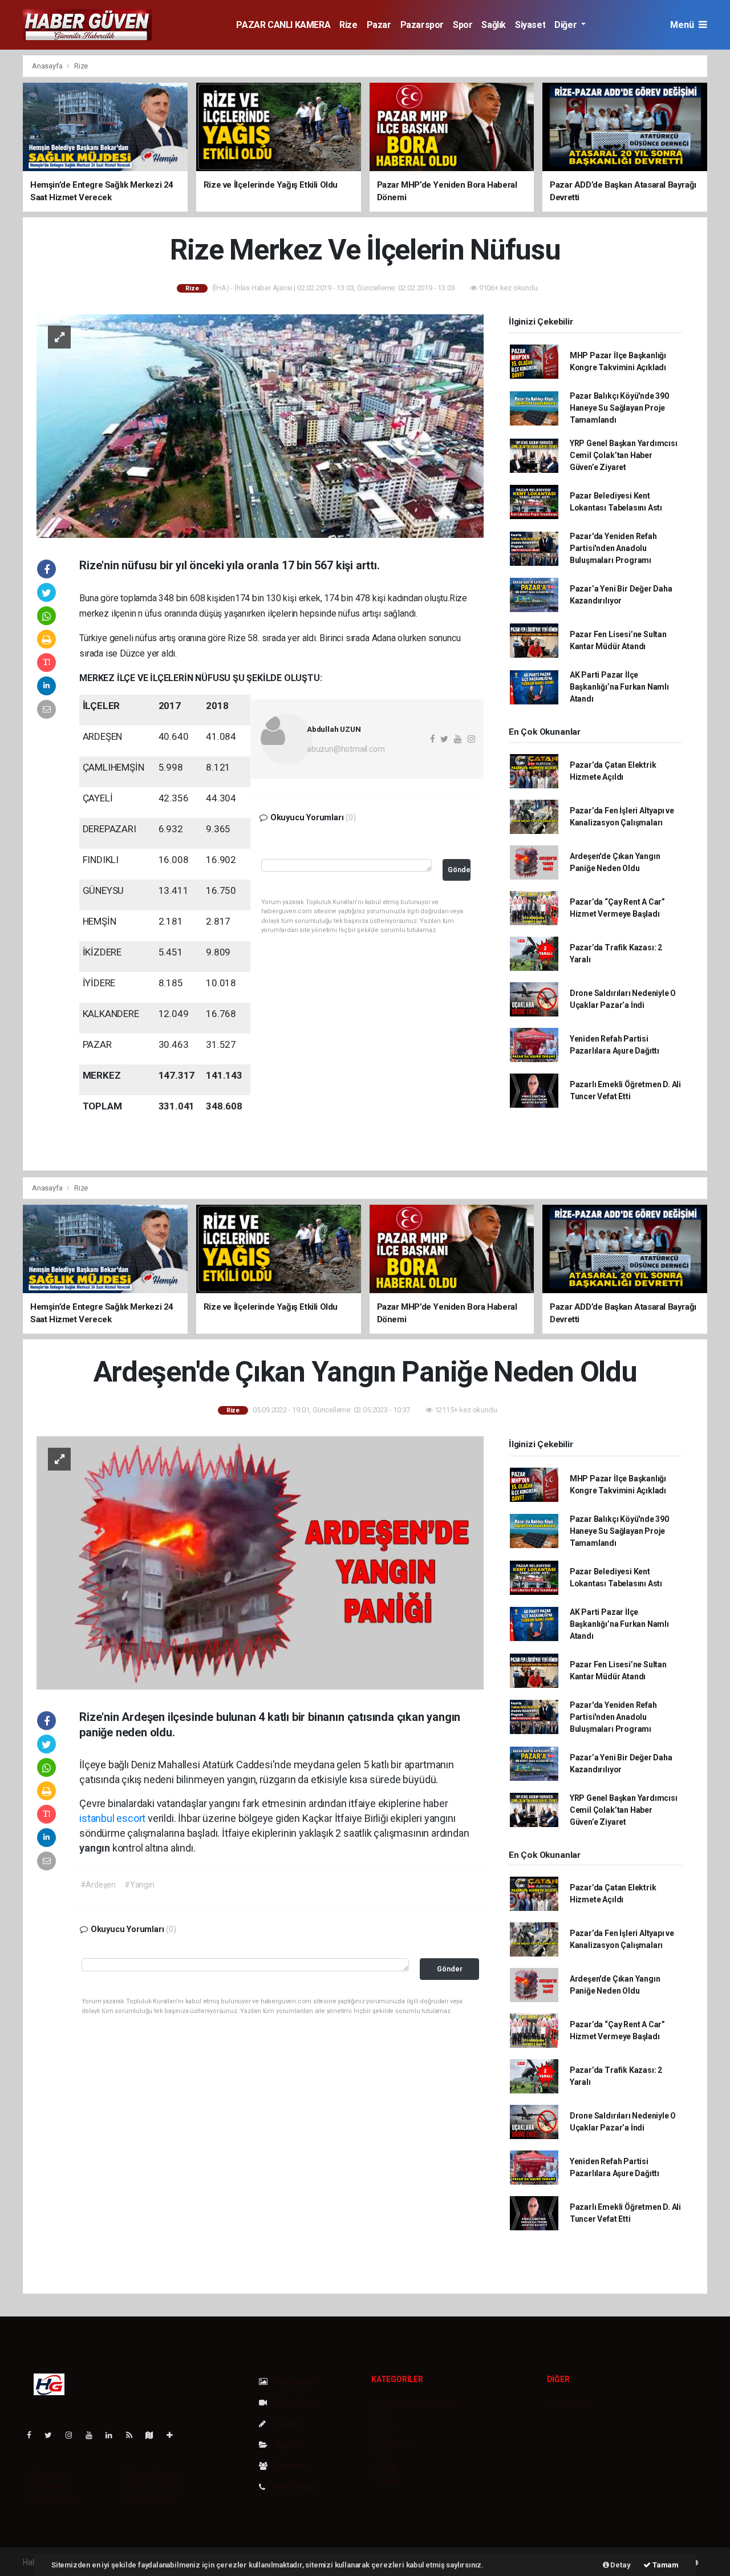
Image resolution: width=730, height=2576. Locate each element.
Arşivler (288, 2445)
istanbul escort (112, 1818)
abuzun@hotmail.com (346, 749)
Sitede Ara (569, 2405)
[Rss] (134, 2435)
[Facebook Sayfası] (34, 2435)
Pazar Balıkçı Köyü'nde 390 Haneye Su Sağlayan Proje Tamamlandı (619, 408)
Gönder (459, 870)
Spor (463, 25)
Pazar (379, 25)
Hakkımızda (49, 2474)
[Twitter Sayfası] (53, 2435)
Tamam (665, 2565)
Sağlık (494, 25)
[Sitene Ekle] (174, 2435)
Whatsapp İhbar (150, 2487)
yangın (96, 1848)
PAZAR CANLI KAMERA (283, 25)
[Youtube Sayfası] (94, 2435)
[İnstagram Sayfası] (74, 2435)
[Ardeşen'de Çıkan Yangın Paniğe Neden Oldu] (260, 1562)
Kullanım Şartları (151, 2474)
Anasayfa (48, 66)
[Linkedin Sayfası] (113, 2435)
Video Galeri (296, 2403)
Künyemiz (292, 2466)
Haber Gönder (147, 2500)
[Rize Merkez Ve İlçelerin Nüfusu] (260, 426)
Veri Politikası (52, 2500)
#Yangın (139, 1885)
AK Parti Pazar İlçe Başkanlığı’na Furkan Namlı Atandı (619, 687)
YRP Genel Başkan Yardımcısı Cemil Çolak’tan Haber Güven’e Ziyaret (624, 455)
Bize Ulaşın (292, 2487)
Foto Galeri (295, 2381)
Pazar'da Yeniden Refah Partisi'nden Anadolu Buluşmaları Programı (613, 548)
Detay (620, 2565)
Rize (348, 25)
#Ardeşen (98, 1885)
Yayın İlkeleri (50, 2487)
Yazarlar (288, 2424)
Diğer (567, 25)
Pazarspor (422, 25)
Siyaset (530, 25)
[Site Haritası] (154, 2435)
